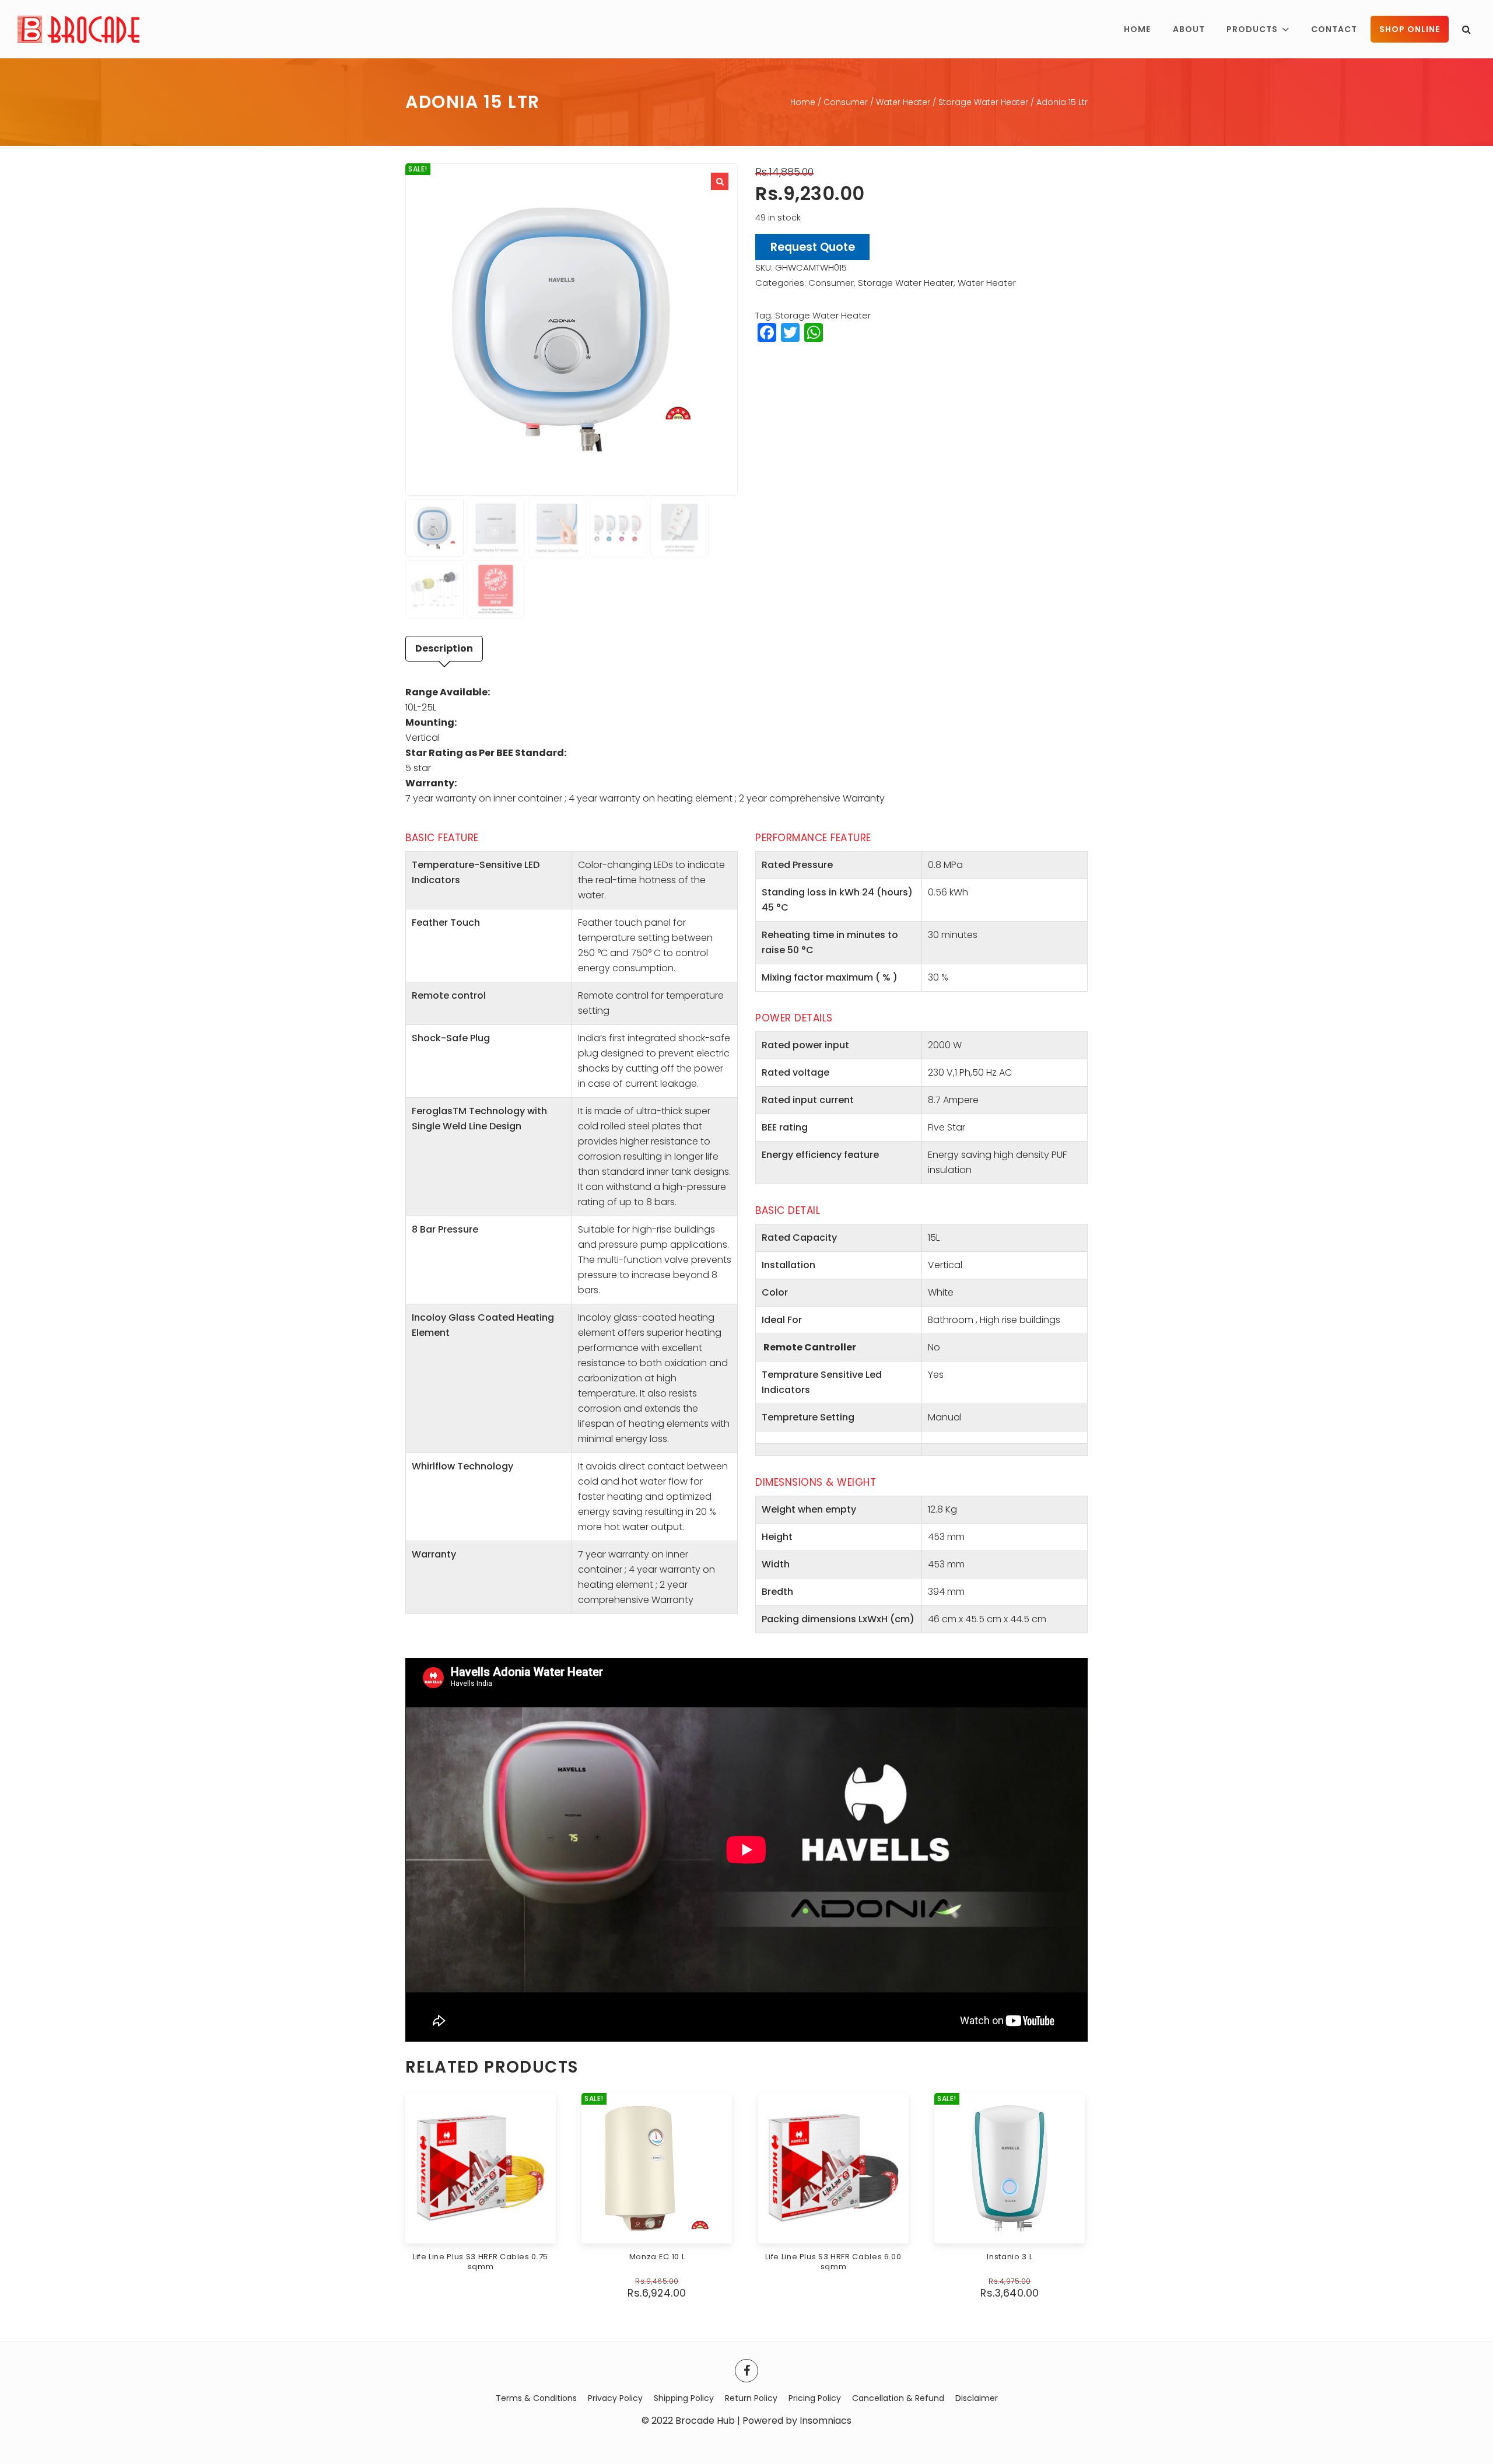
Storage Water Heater (983, 102)
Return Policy (751, 2398)
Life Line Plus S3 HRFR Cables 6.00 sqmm (833, 2262)
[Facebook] (746, 2371)
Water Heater (903, 102)
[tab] (444, 649)
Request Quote (813, 247)
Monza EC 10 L (657, 2257)
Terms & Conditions (536, 2398)
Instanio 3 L (1010, 2257)
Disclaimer (977, 2398)
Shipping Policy (684, 2398)
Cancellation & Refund (898, 2398)
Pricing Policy (815, 2398)
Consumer (846, 102)
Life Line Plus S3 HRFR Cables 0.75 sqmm (481, 2262)
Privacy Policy (615, 2398)
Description (444, 648)
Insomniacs (826, 2421)
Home (803, 102)
